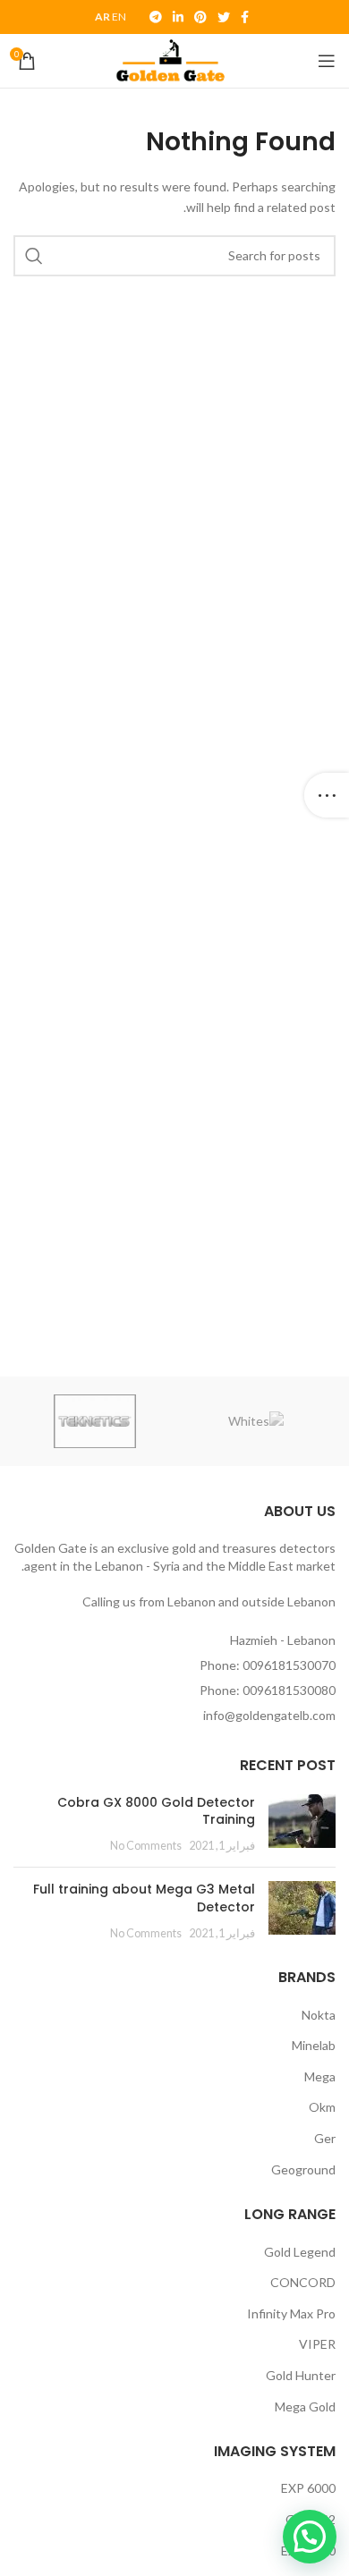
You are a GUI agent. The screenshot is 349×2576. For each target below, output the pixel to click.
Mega (320, 2076)
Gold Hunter (301, 2375)
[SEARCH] (34, 256)
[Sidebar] (327, 795)
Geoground (303, 2169)
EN (119, 17)
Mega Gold (305, 2407)
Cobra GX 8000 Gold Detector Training (156, 1811)
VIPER (317, 2344)
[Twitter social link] (224, 17)
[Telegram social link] (156, 17)
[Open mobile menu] (327, 61)
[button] (310, 2537)
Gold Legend (300, 2252)
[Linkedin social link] (178, 17)
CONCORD (303, 2282)
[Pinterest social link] (200, 17)
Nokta (319, 2015)
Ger (325, 2138)
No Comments (146, 1846)
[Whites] (256, 1421)
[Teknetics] (95, 1421)
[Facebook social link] (245, 17)
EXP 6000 (308, 2488)
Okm (322, 2107)
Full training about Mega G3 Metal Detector (144, 1898)
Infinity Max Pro (291, 2313)
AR (102, 17)
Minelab (314, 2045)
